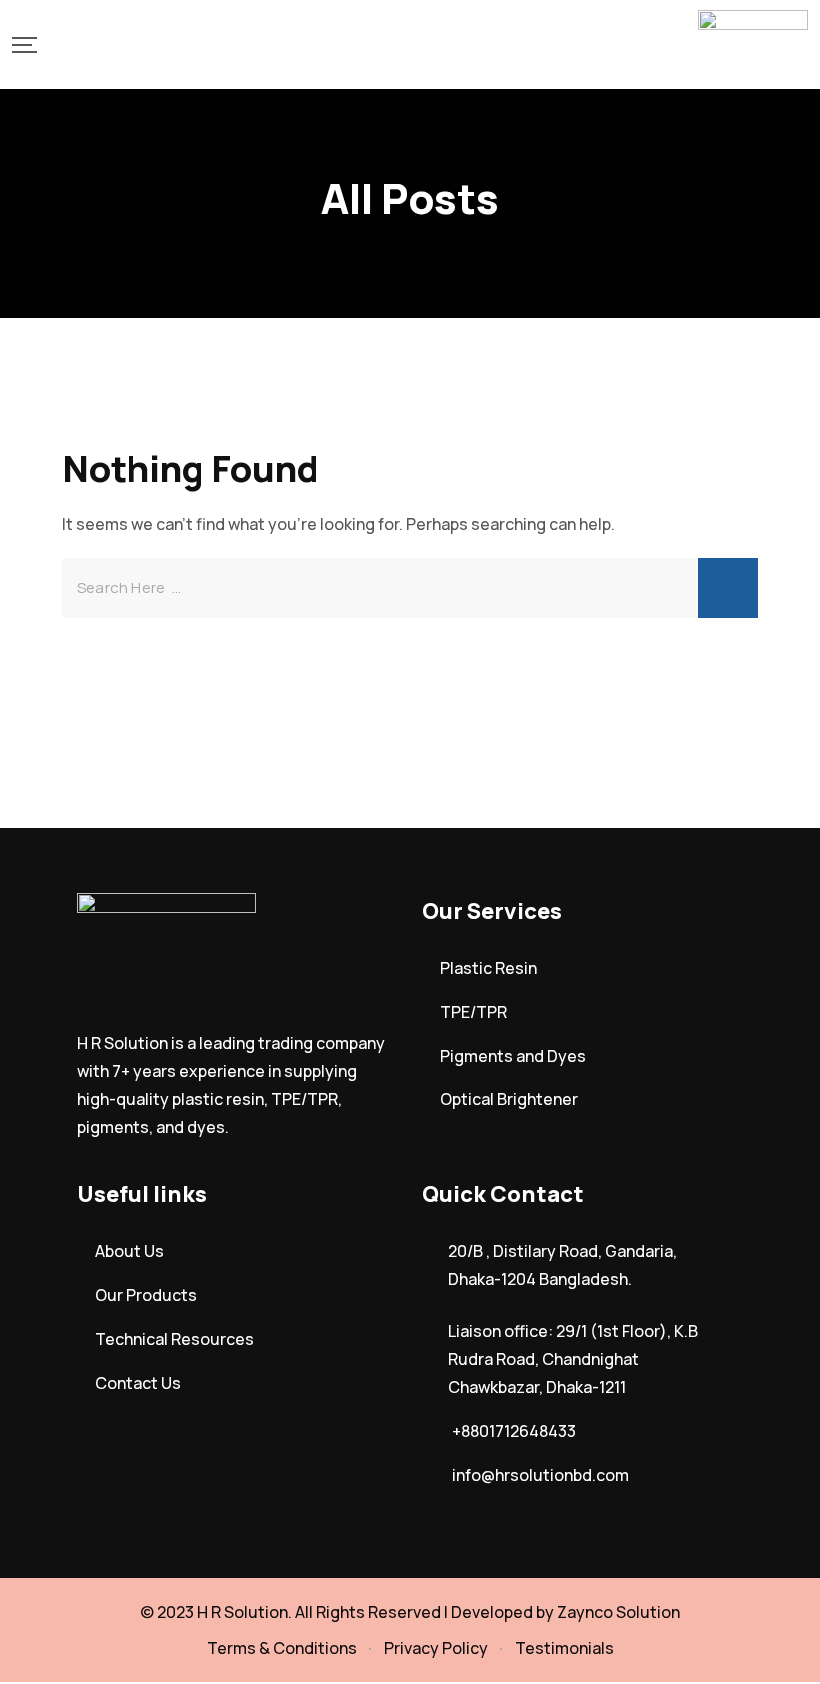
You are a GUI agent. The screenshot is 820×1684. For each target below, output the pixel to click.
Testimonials (564, 1648)
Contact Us (138, 1383)
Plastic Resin (488, 968)
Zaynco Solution (618, 1612)
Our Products (146, 1295)
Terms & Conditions (282, 1648)
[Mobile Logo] (753, 44)
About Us (129, 1251)
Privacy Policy (436, 1648)
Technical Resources (174, 1339)
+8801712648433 (514, 1431)
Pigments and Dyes (513, 1056)
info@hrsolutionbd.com (540, 1475)
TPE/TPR (473, 1012)
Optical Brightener (509, 1099)
